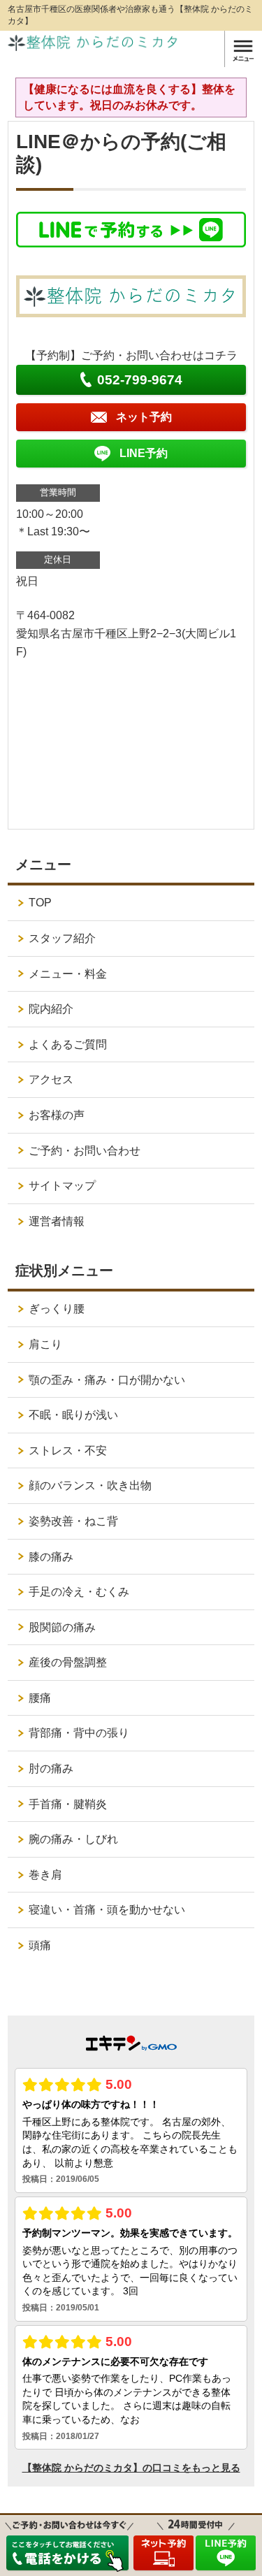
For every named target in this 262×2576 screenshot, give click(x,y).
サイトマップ (62, 1186)
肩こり (45, 1344)
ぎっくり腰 (57, 1309)
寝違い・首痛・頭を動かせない (107, 1910)
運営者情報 (57, 1221)
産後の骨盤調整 (68, 1662)
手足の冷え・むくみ (79, 1592)
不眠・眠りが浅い (73, 1415)
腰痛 (40, 1698)
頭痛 (40, 1945)
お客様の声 (57, 1115)
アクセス (51, 1079)
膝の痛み (51, 1557)
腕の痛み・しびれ (73, 1839)
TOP (40, 903)
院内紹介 (51, 1009)
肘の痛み (51, 1768)
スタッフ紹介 (62, 938)
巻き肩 (45, 1875)
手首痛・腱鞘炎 (68, 1804)
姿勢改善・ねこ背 (73, 1521)
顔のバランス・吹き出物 (90, 1485)
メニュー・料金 (68, 974)
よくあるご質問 (68, 1044)
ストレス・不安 (68, 1450)
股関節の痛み (62, 1627)
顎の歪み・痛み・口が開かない (107, 1380)
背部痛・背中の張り (79, 1733)
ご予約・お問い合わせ (85, 1151)
